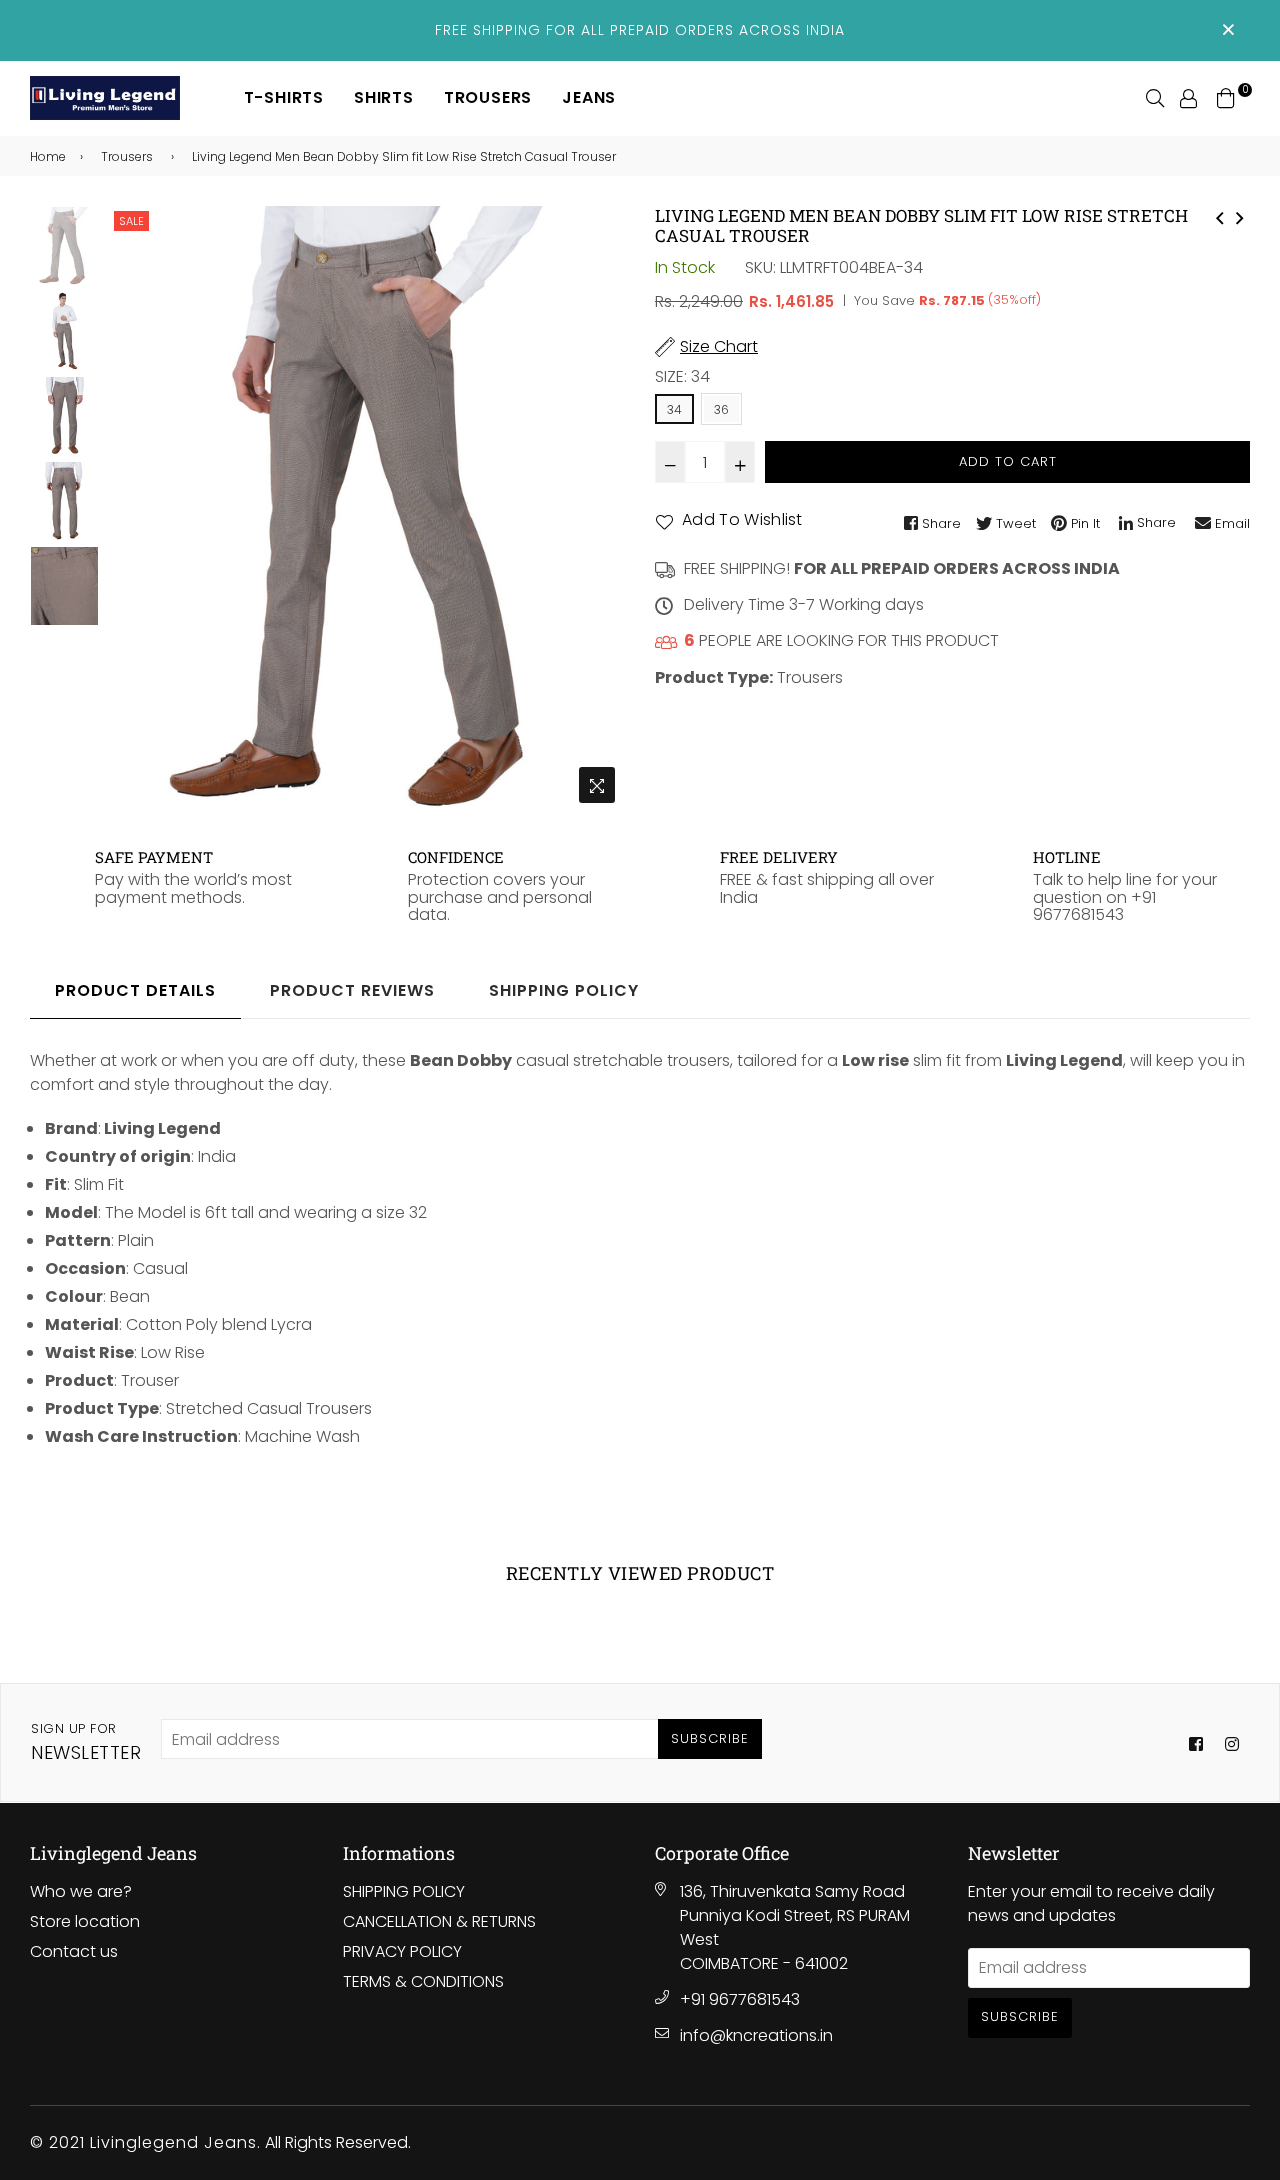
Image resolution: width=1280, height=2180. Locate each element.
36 (721, 409)
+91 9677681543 (740, 1999)
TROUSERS (488, 97)
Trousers (127, 156)
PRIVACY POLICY (402, 1951)
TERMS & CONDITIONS (423, 1981)
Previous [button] (129, 509)
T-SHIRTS (284, 97)
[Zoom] (597, 785)
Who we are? (81, 1891)
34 (674, 409)
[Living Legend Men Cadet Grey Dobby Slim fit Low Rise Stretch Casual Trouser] (1240, 216)
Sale (131, 221)
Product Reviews (352, 990)
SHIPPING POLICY (404, 1891)
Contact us (74, 1951)
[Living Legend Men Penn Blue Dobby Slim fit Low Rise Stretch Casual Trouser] (1220, 216)
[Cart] (1226, 97)
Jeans (589, 97)
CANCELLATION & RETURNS (439, 1921)
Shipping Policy (564, 990)
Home (48, 156)
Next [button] (600, 509)
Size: (682, 376)
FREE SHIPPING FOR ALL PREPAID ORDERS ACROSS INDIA (640, 30)
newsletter (86, 1742)
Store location (85, 1921)
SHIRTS (384, 97)
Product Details (135, 990)
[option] (364, 510)
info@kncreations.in (756, 2035)
